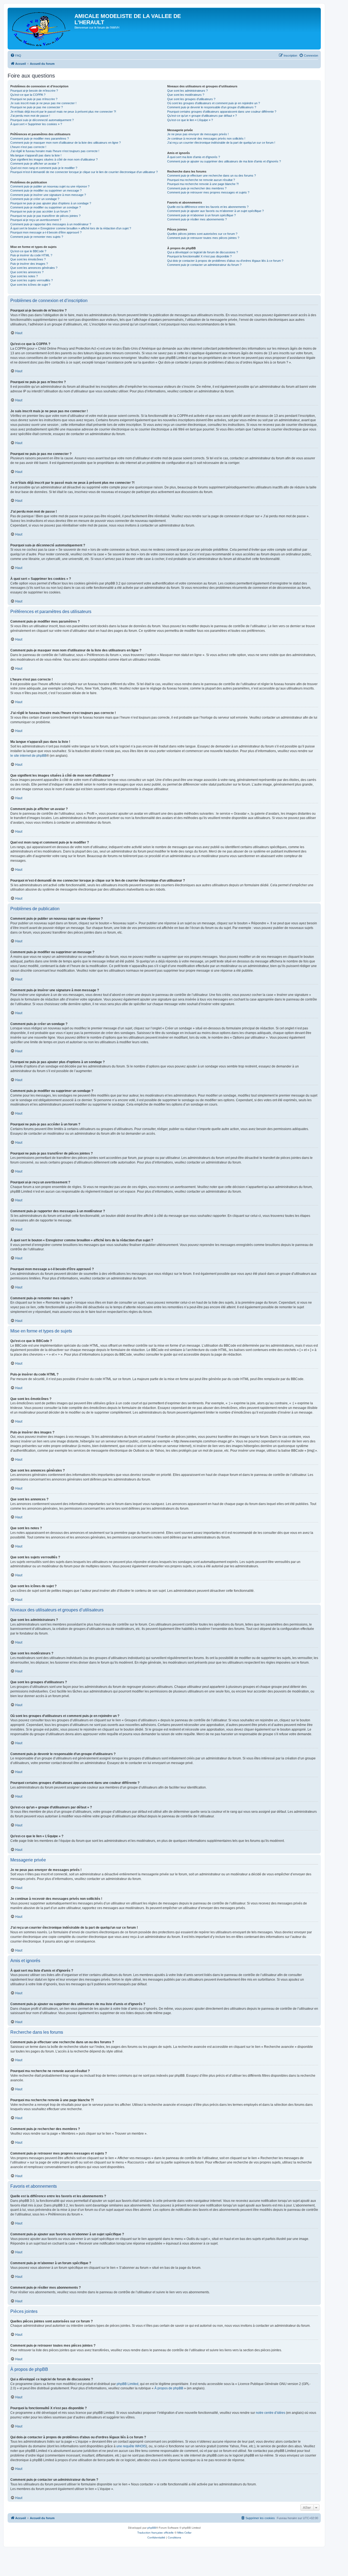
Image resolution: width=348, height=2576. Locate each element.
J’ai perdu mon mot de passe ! (30, 116)
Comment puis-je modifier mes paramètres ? (40, 139)
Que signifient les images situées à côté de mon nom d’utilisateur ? (54, 159)
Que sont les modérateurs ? (186, 95)
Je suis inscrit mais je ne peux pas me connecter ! (43, 103)
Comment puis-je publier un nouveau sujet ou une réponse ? (50, 186)
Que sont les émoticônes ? (28, 259)
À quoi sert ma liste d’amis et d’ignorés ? (194, 157)
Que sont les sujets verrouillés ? (32, 280)
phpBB (152, 2528)
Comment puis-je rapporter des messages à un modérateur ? (51, 224)
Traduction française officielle (156, 2533)
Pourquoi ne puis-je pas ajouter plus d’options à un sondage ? (51, 203)
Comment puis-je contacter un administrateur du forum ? (204, 265)
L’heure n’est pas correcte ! (28, 147)
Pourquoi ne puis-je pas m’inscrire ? (34, 99)
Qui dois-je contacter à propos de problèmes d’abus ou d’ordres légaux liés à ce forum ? (225, 261)
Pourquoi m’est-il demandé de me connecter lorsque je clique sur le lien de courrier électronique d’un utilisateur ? (84, 172)
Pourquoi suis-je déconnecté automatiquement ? (42, 120)
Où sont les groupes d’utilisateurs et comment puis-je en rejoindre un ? (214, 103)
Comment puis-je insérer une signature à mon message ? (48, 195)
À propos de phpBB (169, 2388)
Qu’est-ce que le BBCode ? (28, 251)
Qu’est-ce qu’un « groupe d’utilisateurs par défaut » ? (202, 116)
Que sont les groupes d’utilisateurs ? (191, 99)
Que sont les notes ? (24, 276)
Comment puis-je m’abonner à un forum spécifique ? (201, 215)
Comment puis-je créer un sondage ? (35, 199)
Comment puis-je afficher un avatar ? (35, 164)
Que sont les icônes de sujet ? (30, 285)
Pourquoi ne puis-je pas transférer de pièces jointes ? (45, 216)
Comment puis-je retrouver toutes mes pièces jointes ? (203, 238)
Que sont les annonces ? (27, 272)
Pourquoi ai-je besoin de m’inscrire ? (34, 91)
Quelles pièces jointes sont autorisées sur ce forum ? (202, 234)
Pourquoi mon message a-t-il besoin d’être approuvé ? (46, 232)
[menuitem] (16, 56)
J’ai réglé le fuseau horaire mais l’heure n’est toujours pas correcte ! (55, 151)
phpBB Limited (128, 2384)
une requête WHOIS (131, 2446)
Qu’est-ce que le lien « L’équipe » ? (190, 120)
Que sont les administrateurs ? (187, 91)
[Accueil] (42, 29)
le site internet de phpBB (28, 756)
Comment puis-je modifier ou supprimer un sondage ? (46, 207)
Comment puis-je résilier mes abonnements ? (197, 219)
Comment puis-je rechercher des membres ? (197, 188)
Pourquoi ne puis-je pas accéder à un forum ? (40, 211)
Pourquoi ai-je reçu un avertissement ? (36, 220)
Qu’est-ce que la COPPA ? (28, 95)
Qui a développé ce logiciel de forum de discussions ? (203, 252)
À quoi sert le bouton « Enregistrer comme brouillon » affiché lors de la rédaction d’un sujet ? (71, 228)
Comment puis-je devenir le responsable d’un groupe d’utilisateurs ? (212, 107)
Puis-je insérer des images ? (29, 264)
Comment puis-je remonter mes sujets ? (37, 237)
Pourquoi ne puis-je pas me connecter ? (37, 107)
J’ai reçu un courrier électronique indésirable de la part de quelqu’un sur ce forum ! (221, 143)
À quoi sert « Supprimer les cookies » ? (36, 124)
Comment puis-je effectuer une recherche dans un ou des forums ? (212, 176)
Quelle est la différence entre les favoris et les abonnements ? (208, 207)
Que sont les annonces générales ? (34, 268)
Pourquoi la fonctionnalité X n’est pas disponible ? (199, 256)
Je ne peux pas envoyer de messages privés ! (198, 134)
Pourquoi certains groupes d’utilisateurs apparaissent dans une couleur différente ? (222, 112)
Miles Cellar (184, 2533)
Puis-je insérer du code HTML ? (31, 255)
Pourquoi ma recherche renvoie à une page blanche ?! (203, 184)
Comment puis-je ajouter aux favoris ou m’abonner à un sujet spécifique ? (215, 211)
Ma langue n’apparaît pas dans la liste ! (36, 155)
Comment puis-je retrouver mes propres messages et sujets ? (208, 192)
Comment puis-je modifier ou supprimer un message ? (46, 190)
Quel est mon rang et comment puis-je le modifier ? (44, 168)
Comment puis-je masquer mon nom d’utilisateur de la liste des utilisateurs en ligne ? (66, 143)
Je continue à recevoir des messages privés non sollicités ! (206, 139)
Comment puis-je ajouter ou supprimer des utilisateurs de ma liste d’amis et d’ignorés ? (224, 161)
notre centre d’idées (271, 2413)
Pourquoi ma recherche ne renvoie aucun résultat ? (201, 180)
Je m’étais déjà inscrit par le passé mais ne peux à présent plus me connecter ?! (63, 112)
